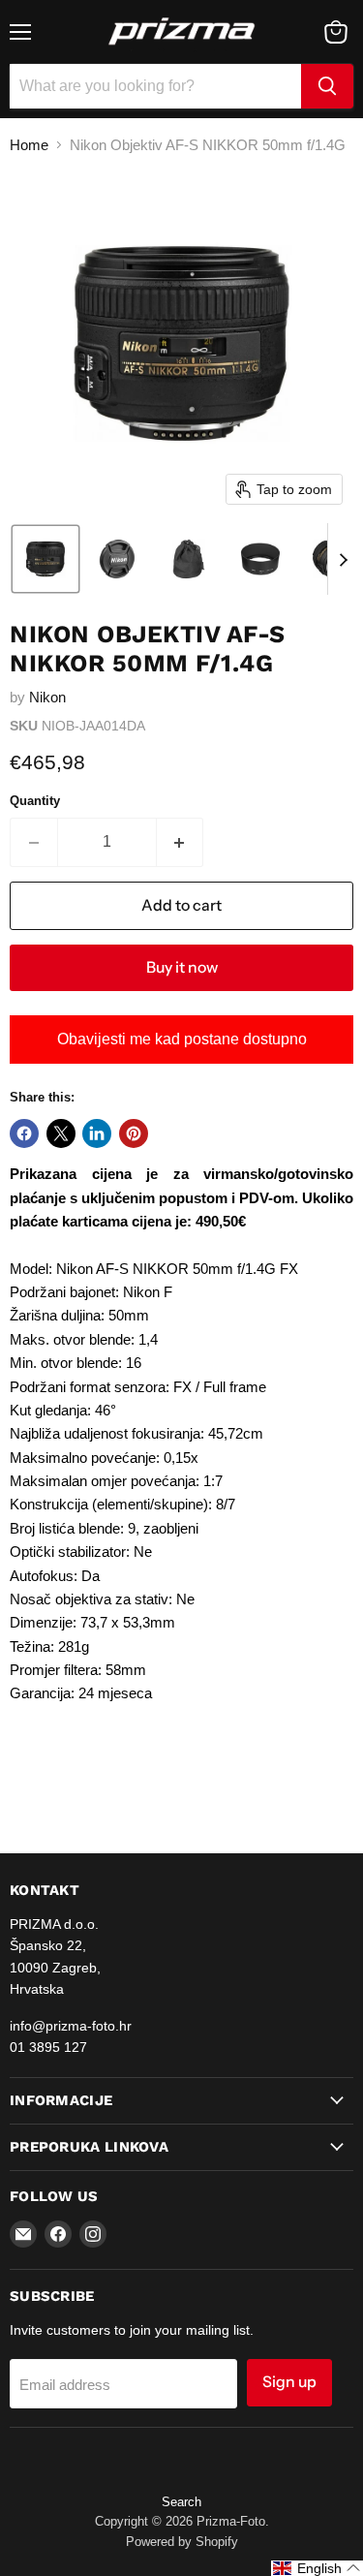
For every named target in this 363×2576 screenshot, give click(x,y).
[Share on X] (61, 1133)
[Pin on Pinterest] (134, 1133)
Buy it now (182, 967)
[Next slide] (343, 559)
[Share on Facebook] (24, 1133)
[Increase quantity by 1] (181, 842)
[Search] (327, 86)
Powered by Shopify (182, 2542)
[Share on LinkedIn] (97, 1133)
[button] (45, 559)
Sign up (289, 2382)
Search (181, 2502)
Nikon (47, 697)
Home (29, 145)
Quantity (35, 801)
